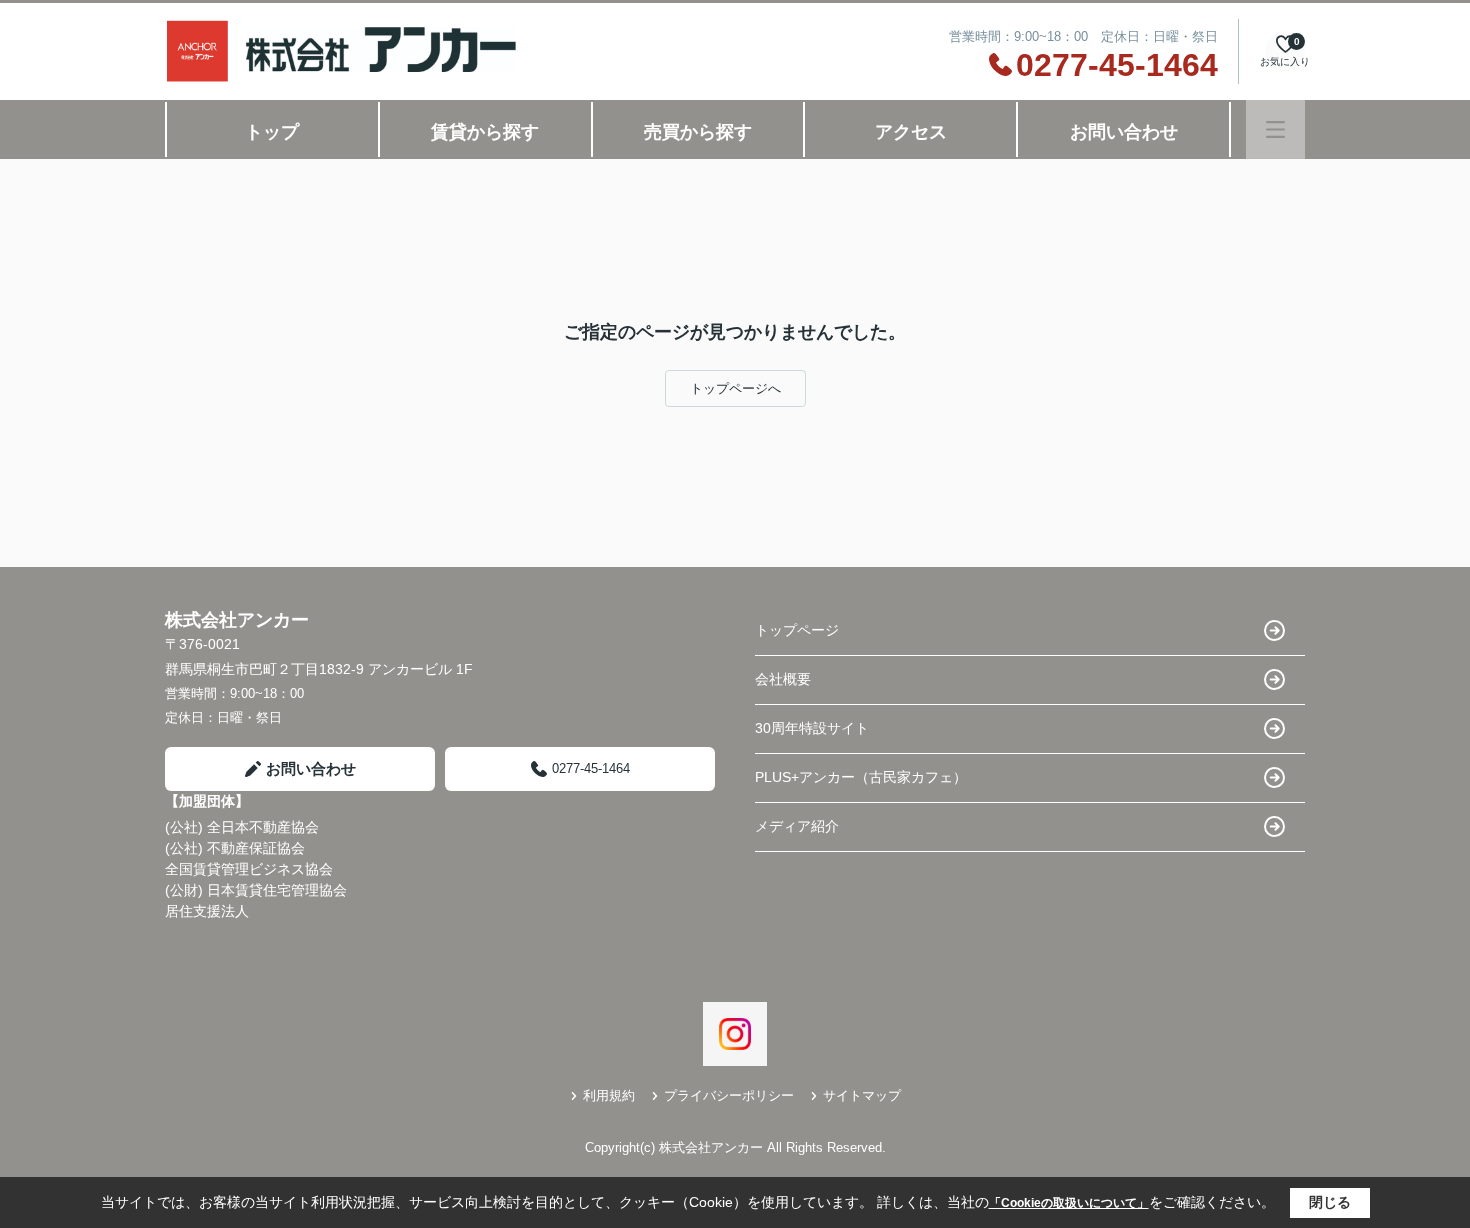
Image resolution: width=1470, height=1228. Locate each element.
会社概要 (783, 679)
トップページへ (735, 388)
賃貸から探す (485, 132)
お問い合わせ (1124, 132)
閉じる (1330, 1202)
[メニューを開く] (1275, 129)
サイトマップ (862, 1095)
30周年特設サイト (812, 728)
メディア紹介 (797, 826)
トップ (272, 132)
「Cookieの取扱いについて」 (1069, 1203)
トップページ (797, 630)
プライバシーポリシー (729, 1095)
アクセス (911, 132)
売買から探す (698, 132)
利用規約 (609, 1095)
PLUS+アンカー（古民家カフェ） (861, 777)
